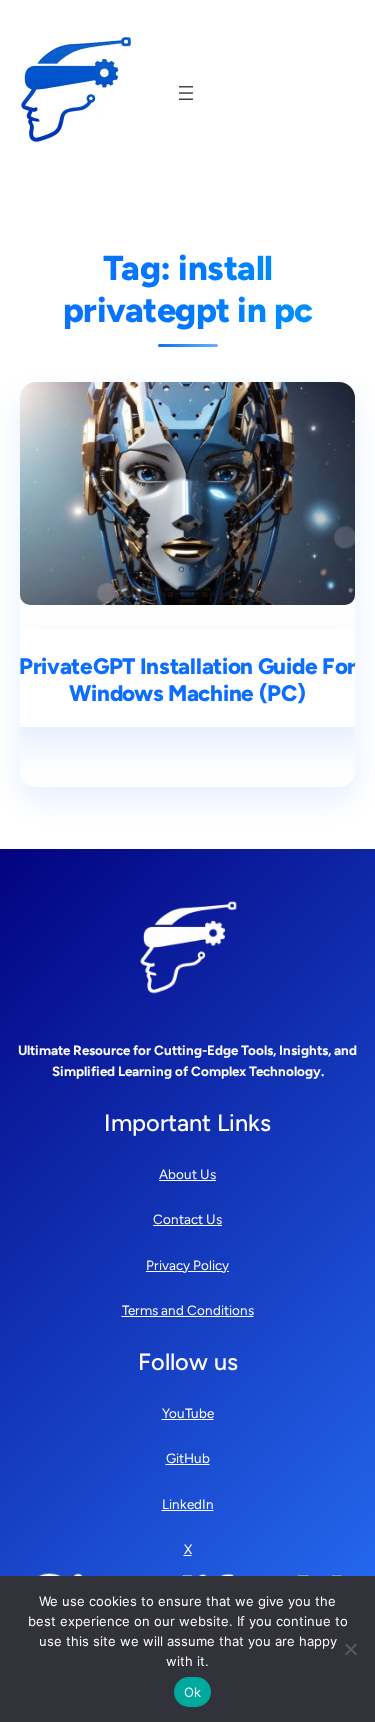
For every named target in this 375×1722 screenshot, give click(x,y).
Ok (193, 1692)
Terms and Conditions (188, 1310)
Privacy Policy (187, 1265)
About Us (187, 1174)
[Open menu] (186, 93)
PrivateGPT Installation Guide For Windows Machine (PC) (187, 680)
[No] (350, 1649)
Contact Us (187, 1219)
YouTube (188, 1413)
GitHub (188, 1458)
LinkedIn (188, 1504)
